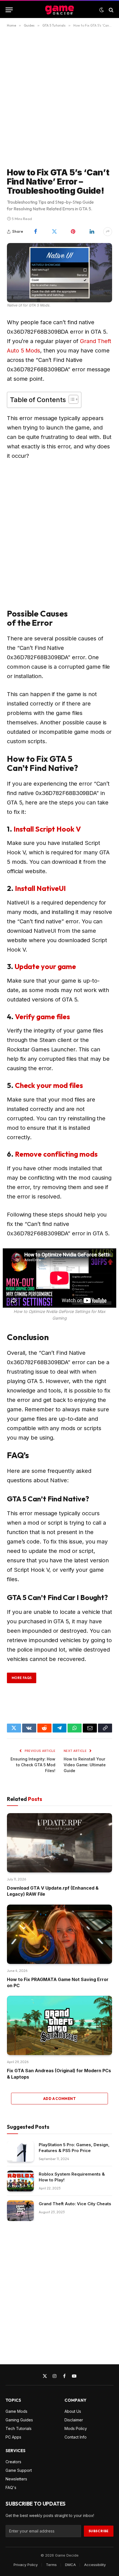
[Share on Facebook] (35, 232)
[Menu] (9, 10)
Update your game (45, 966)
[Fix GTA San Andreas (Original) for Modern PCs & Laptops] (59, 2025)
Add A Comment (59, 2099)
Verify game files (42, 1017)
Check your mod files (49, 1085)
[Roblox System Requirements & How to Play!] (20, 2181)
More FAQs (22, 1678)
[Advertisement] (59, 97)
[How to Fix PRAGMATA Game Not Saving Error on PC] (59, 1934)
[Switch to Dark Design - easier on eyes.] (102, 10)
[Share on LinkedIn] (92, 232)
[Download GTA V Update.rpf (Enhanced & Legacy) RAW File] (59, 1843)
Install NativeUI (40, 888)
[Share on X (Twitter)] (54, 232)
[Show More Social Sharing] (108, 232)
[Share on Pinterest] (73, 232)
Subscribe (99, 2531)
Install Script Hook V (47, 829)
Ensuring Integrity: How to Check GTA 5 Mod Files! (33, 1765)
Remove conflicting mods (56, 1154)
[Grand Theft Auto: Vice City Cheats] (20, 2211)
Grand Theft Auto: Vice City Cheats (75, 2204)
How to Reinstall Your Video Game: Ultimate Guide (85, 1765)
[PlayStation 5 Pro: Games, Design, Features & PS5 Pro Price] (20, 2152)
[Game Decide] (59, 10)
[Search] (111, 10)
